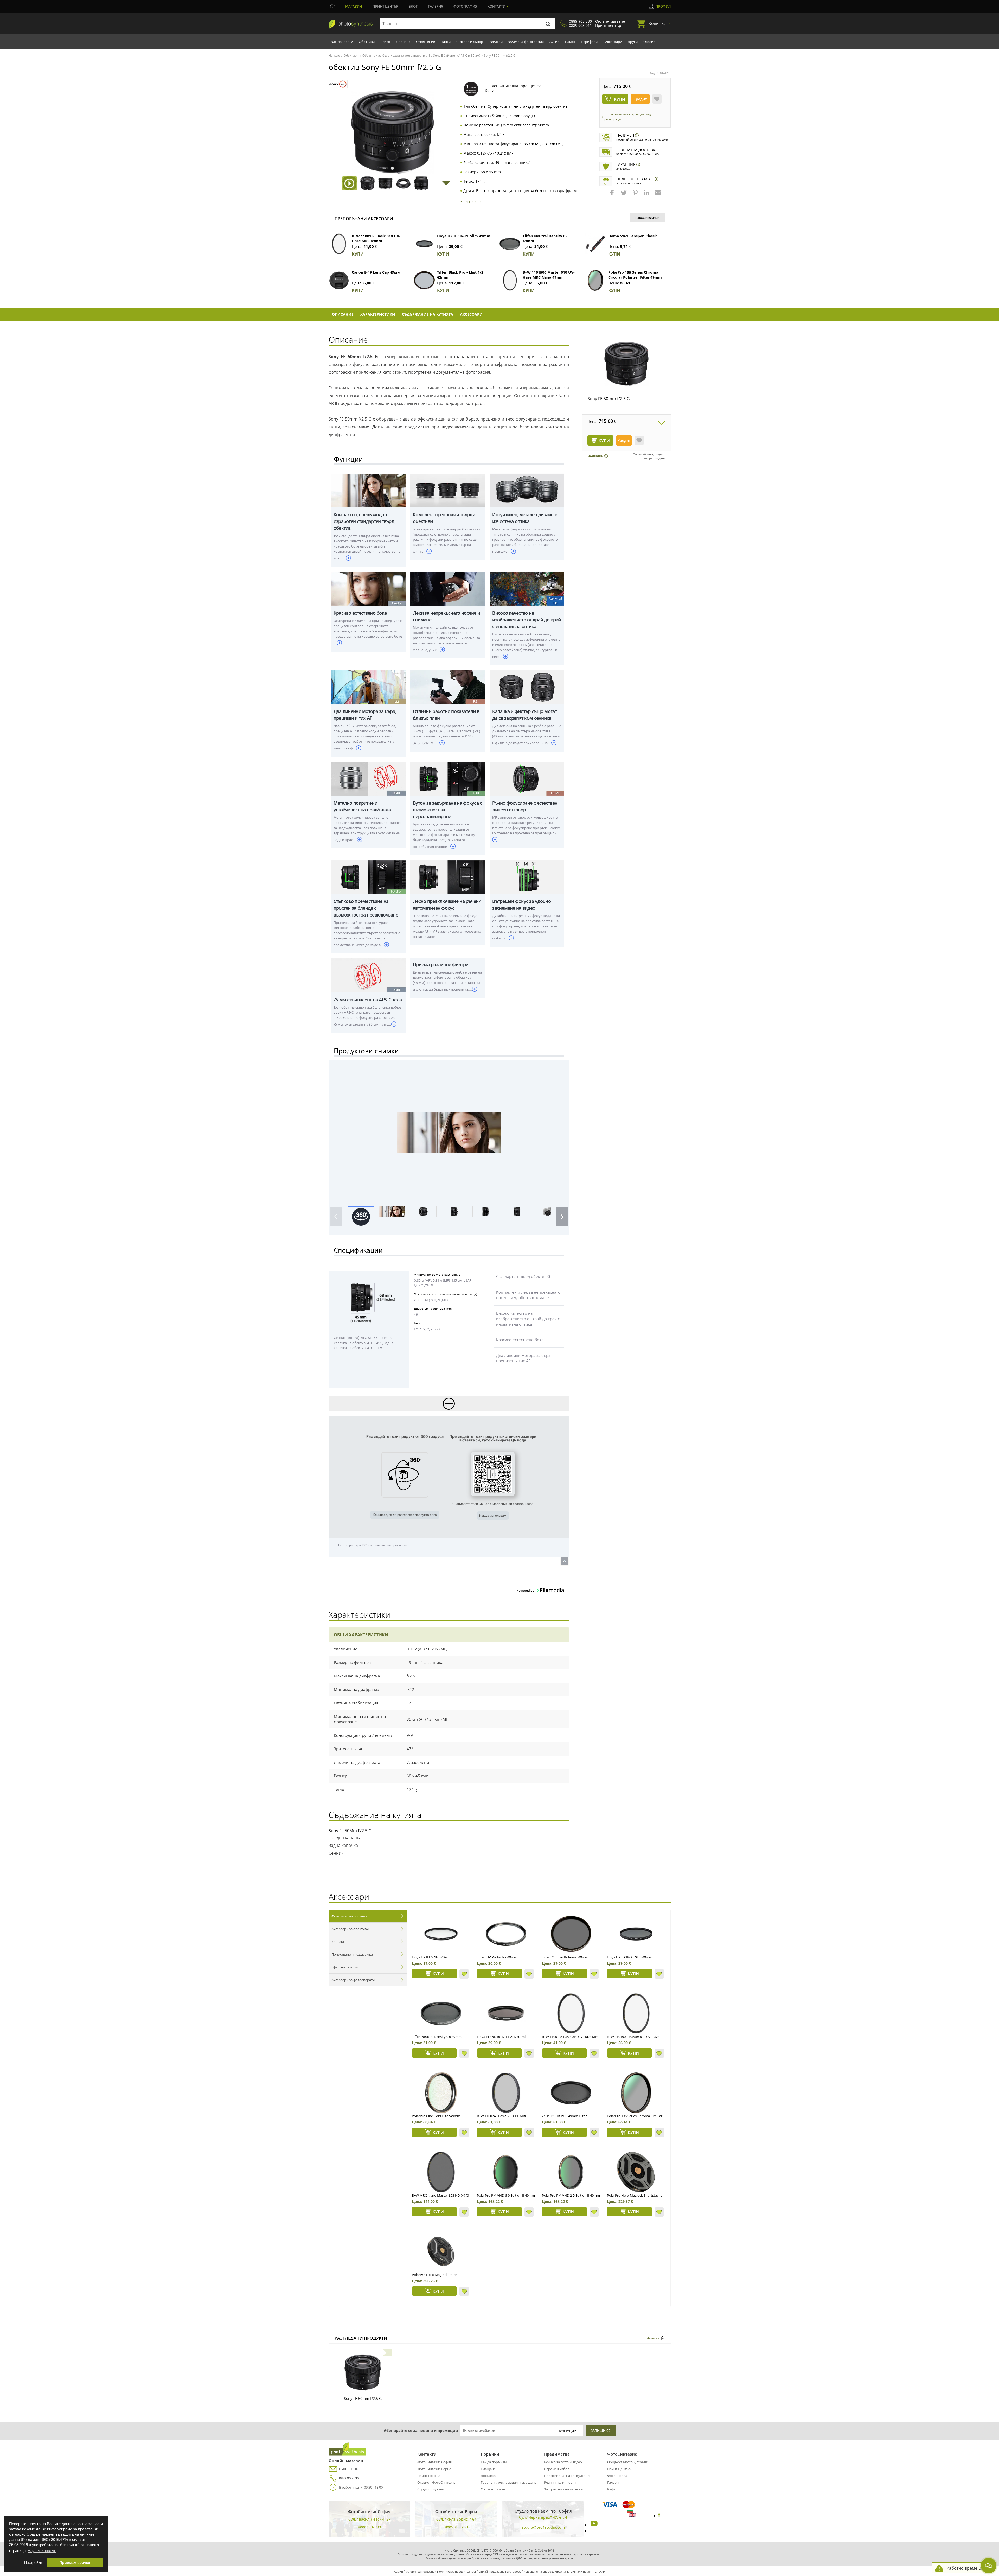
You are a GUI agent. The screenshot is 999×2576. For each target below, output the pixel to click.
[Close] (591, 1237)
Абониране (428, 1314)
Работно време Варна (969, 2568)
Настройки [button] (33, 2562)
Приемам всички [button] (75, 2562)
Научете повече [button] (42, 2550)
